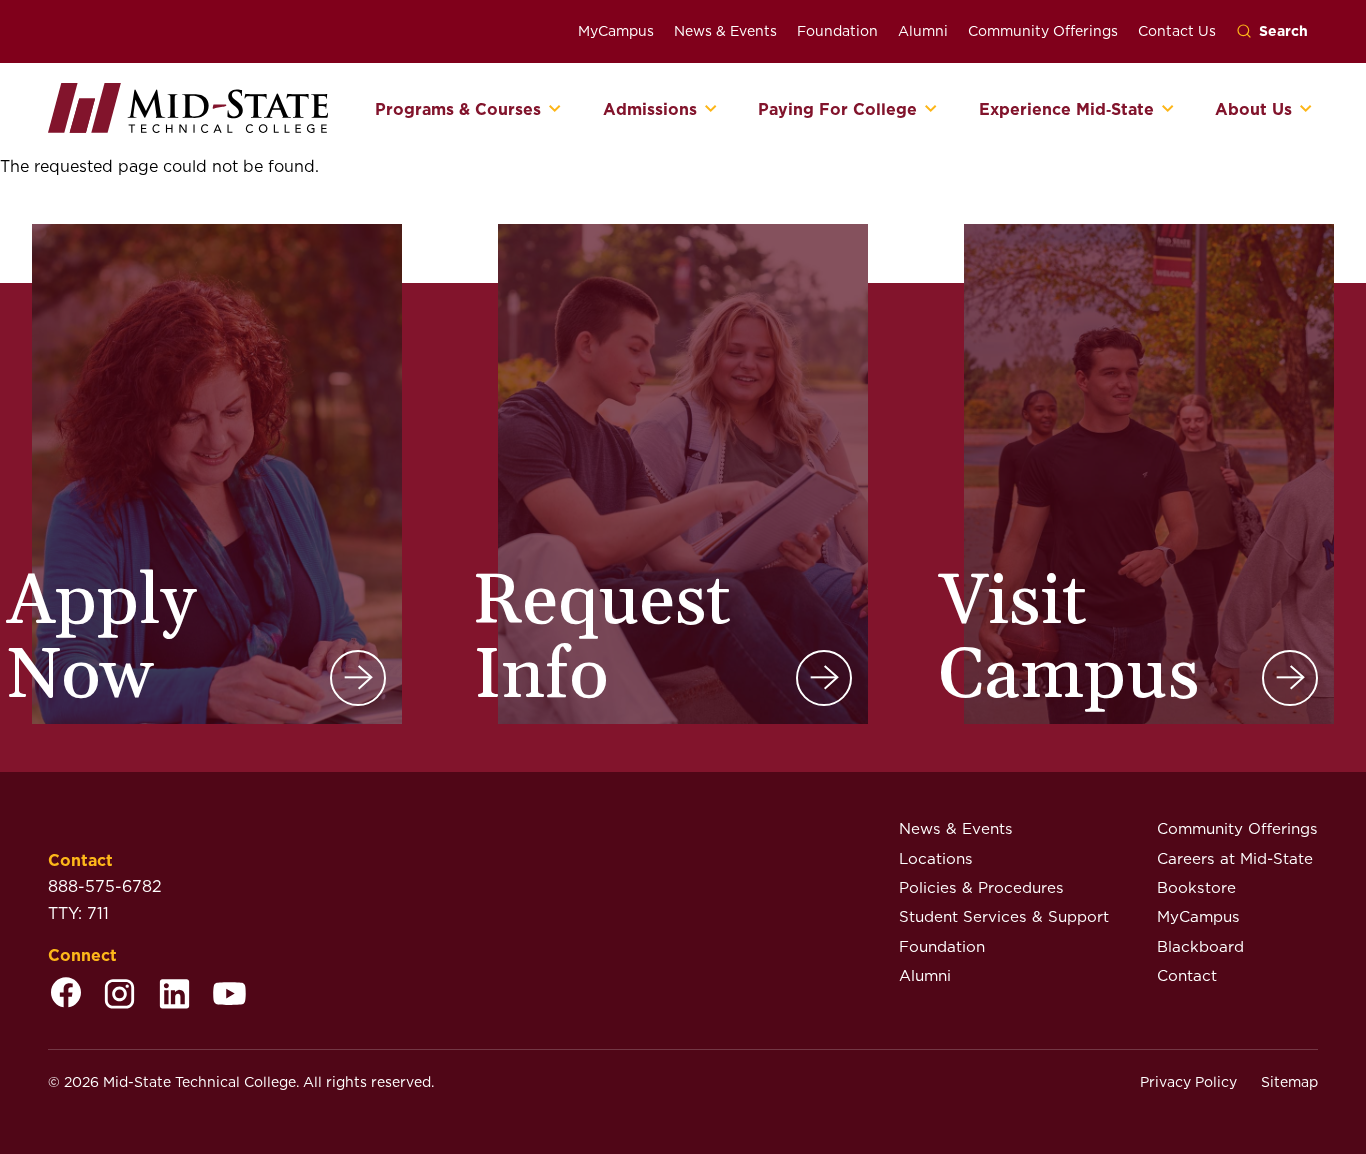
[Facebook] (66, 995)
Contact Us (1177, 31)
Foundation (837, 31)
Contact (1187, 975)
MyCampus (616, 31)
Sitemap (1289, 1082)
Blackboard (1200, 946)
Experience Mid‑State (1066, 110)
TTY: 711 (78, 913)
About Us (1253, 110)
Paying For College (837, 110)
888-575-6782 (105, 886)
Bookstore (1196, 887)
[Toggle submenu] (555, 110)
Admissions (650, 110)
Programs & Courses (458, 110)
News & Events (725, 31)
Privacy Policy (1188, 1082)
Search (1283, 31)
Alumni (923, 31)
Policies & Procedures (981, 887)
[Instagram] (119, 995)
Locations (936, 858)
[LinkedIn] (174, 995)
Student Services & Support (1004, 916)
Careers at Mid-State (1235, 858)
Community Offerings (1043, 31)
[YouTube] (229, 995)
